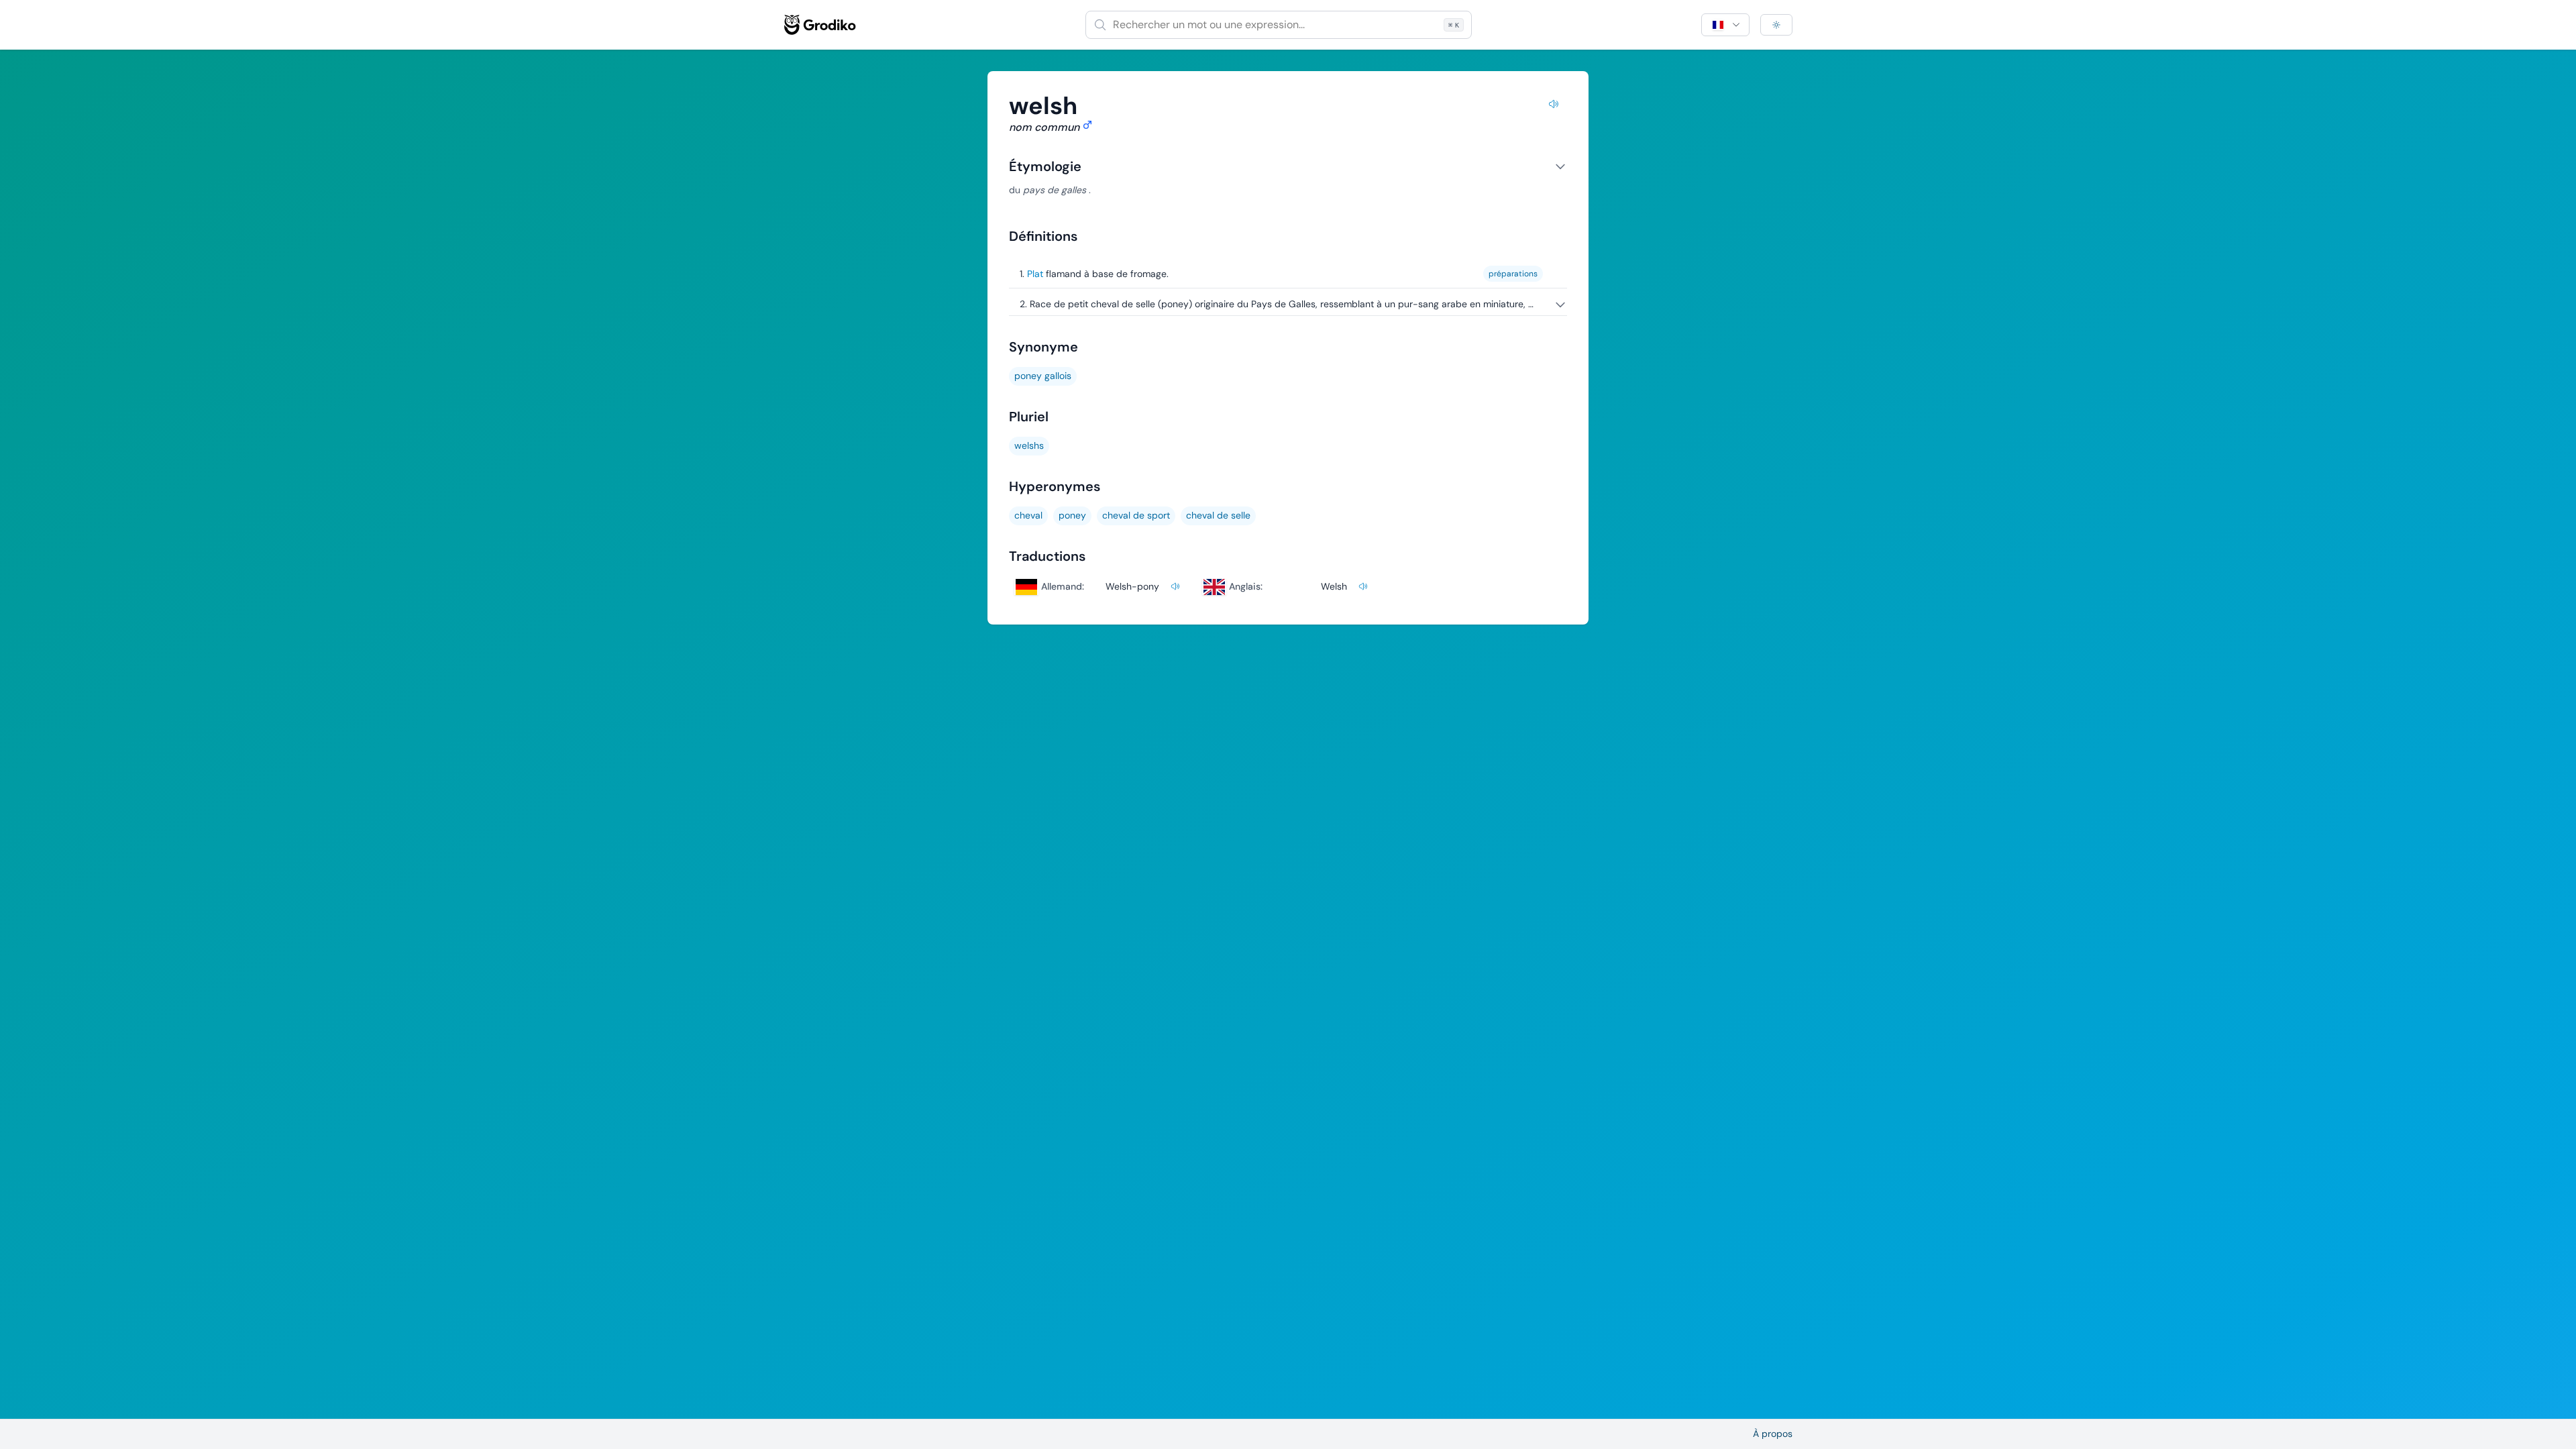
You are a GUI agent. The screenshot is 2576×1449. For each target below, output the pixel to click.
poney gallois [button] (1043, 376)
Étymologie (1045, 166)
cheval (1028, 515)
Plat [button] (1035, 274)
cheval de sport (1136, 515)
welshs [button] (1029, 445)
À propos (1773, 1434)
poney (1072, 515)
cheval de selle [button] (1218, 515)
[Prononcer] (1554, 106)
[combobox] (1279, 25)
